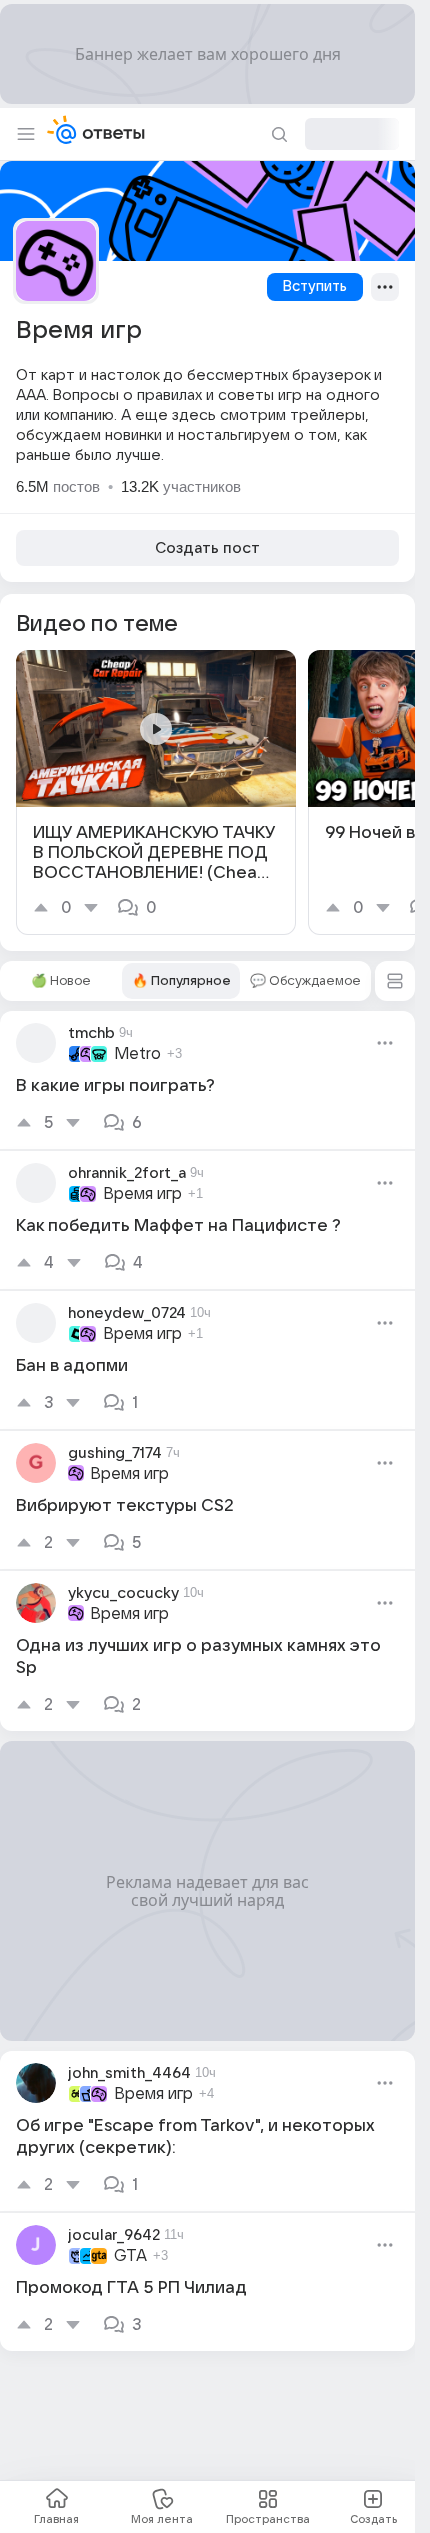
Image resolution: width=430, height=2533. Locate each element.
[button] (395, 981)
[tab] (61, 981)
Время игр (142, 1194)
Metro (137, 1054)
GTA (130, 2256)
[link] (156, 792)
